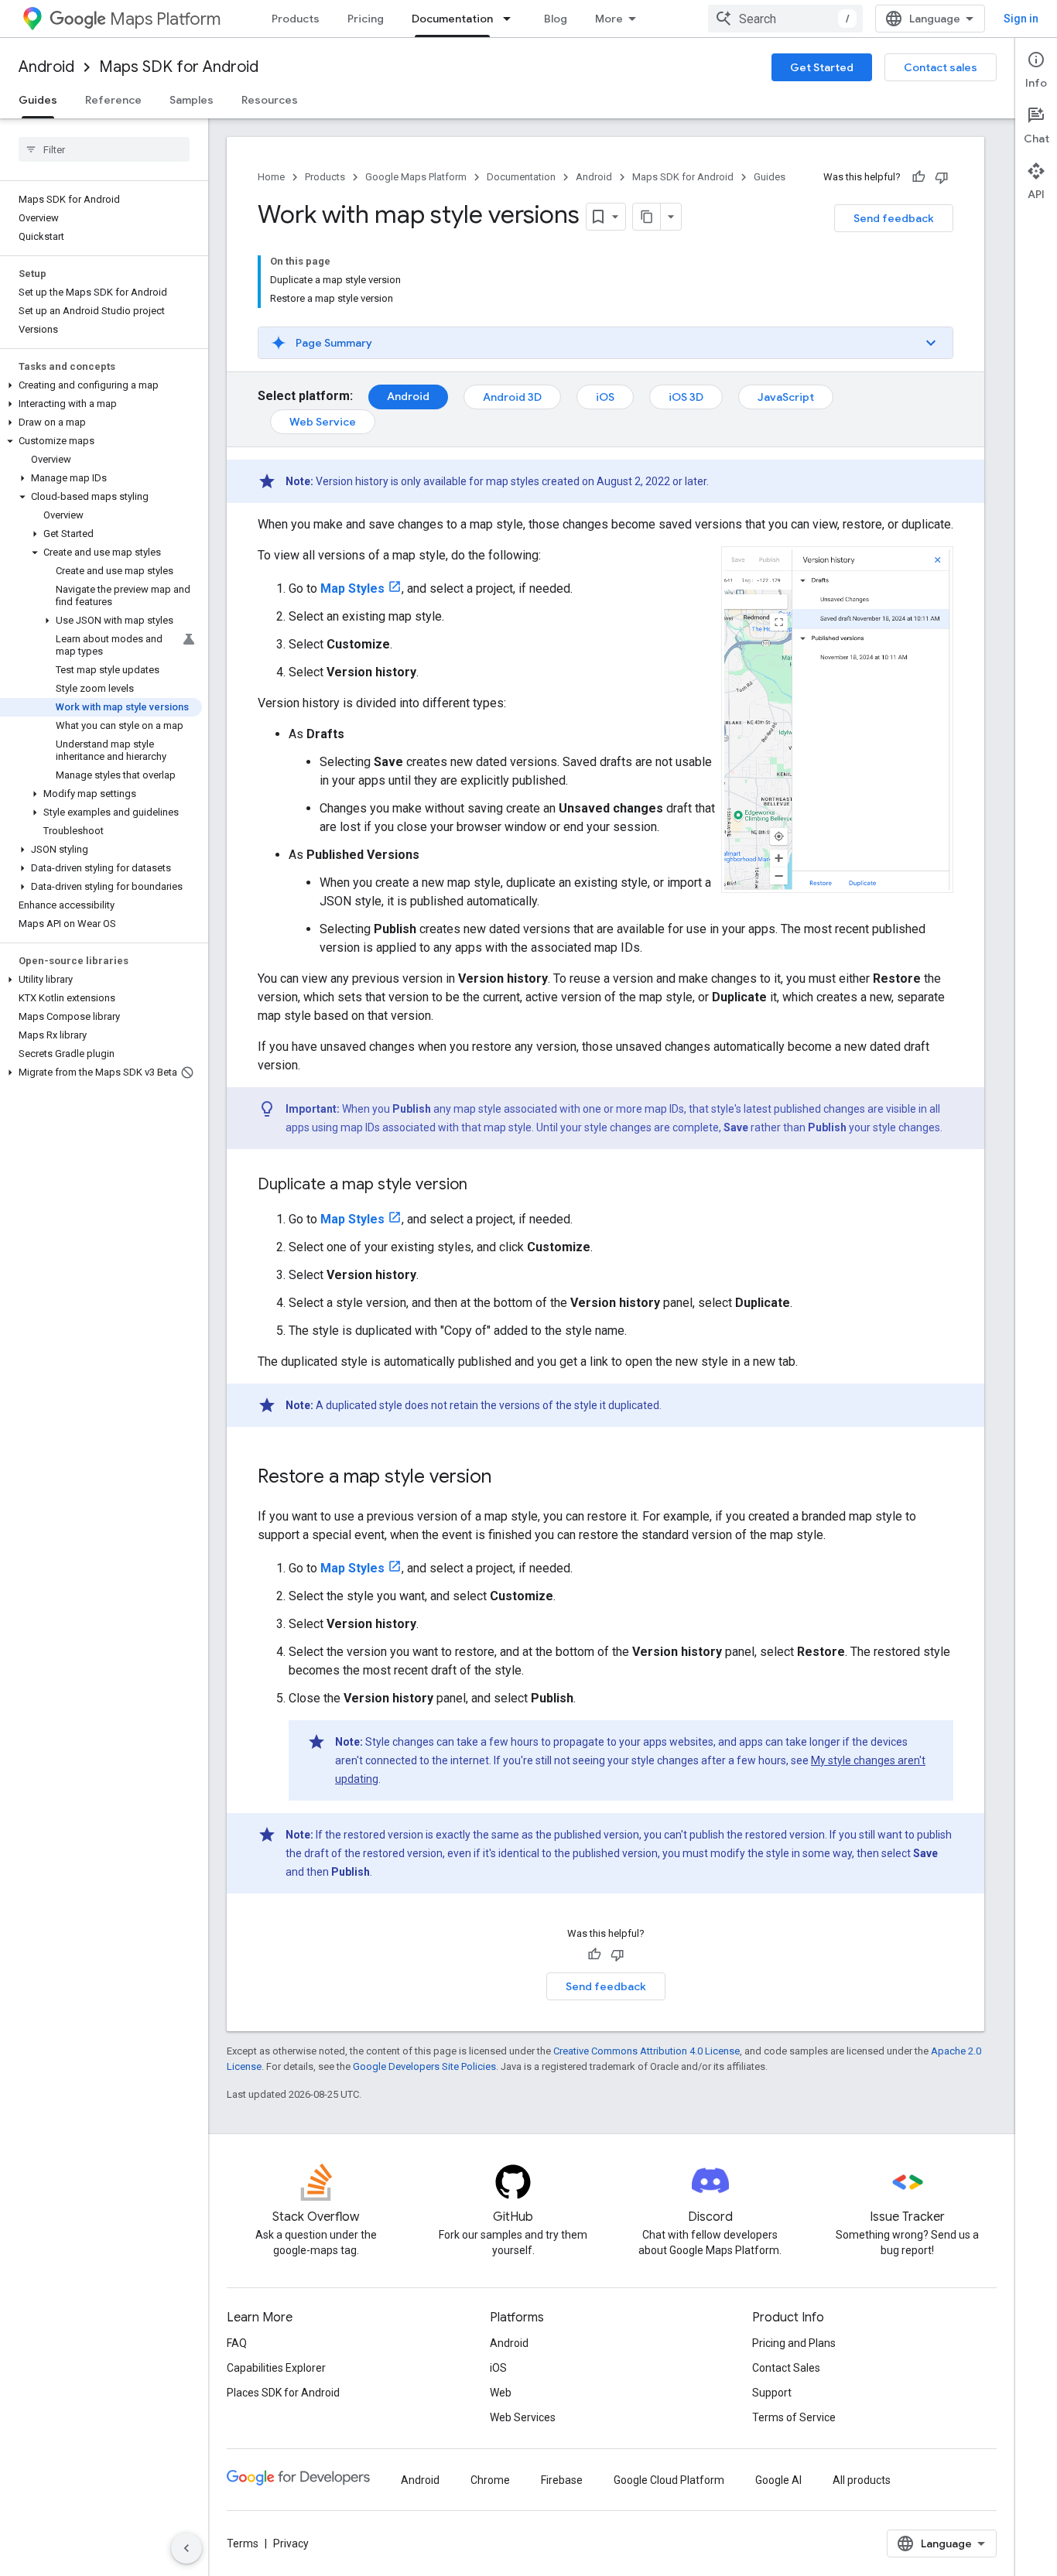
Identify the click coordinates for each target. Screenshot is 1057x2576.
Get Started (822, 67)
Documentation (452, 19)
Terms (243, 2544)
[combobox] (785, 19)
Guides (38, 100)
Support (772, 2393)
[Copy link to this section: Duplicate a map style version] (483, 1185)
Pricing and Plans (794, 2343)
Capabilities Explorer (276, 2368)
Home (271, 177)
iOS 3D (686, 397)
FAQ (237, 2343)
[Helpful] (918, 177)
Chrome (490, 2480)
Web (501, 2393)
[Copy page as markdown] (647, 217)
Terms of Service (794, 2417)
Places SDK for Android (283, 2393)
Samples (192, 100)
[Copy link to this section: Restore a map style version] (507, 1478)
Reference (113, 100)
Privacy (291, 2544)
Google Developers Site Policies (424, 2066)
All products (862, 2480)
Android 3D (512, 397)
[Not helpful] (942, 177)
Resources (270, 100)
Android (46, 67)
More (609, 19)
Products (296, 19)
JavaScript (786, 397)
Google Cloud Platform (669, 2480)
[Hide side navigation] (186, 2548)
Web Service (323, 422)
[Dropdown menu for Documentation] (511, 19)
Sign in (1021, 19)
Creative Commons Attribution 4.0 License (647, 2051)
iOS (605, 397)
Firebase (562, 2480)
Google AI (778, 2480)
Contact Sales (786, 2368)
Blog (556, 19)
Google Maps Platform (416, 177)
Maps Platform (165, 19)
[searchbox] (104, 149)
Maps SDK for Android (179, 67)
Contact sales (941, 67)
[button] (101, 385)
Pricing (366, 19)
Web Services (523, 2417)
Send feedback (894, 218)
